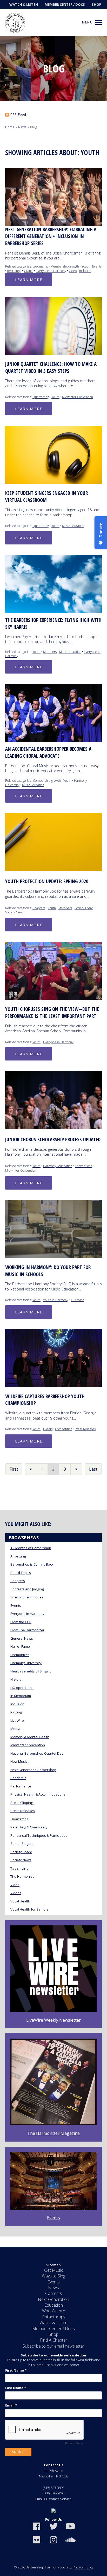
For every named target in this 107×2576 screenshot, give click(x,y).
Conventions (83, 1166)
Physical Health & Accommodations (38, 1794)
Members (50, 652)
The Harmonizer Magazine (53, 2133)
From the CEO (21, 1622)
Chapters (39, 908)
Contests (53, 2293)
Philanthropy (54, 2317)
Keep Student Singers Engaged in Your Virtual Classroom (46, 497)
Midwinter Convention (78, 397)
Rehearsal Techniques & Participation (40, 1835)
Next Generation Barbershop (33, 1770)
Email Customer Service (53, 2499)
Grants (29, 271)
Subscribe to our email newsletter (53, 2346)
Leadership (40, 266)
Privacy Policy (83, 2567)
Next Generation (53, 2299)
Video (73, 271)
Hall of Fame (20, 1646)
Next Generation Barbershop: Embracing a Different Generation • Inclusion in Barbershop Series (51, 236)
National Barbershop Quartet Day (37, 1753)
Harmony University (26, 1663)
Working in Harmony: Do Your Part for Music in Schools (48, 1271)
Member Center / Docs (65, 4)
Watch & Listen (24, 4)
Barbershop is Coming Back (32, 1564)
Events (97, 266)
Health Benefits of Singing (31, 1671)
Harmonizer (20, 1655)
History (16, 1679)
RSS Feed (18, 115)
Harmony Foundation (58, 1166)
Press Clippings (22, 1803)
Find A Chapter (54, 2340)
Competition (64, 1429)
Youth (86, 266)
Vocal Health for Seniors (29, 1909)
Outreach (78, 1300)
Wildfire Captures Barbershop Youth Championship (45, 1400)
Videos (16, 1893)
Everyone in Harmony (51, 271)
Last (93, 1469)
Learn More (29, 280)
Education (54, 2305)
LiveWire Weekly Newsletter (53, 2020)
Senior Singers (22, 1844)
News (22, 127)
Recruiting (14, 271)
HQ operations (22, 1688)
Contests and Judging (27, 1589)
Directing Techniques (27, 1597)
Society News (14, 912)
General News (22, 1638)
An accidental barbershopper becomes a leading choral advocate (48, 752)
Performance (21, 1786)
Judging (16, 1712)
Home (10, 127)
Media (15, 1729)
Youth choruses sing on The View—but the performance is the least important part (52, 1013)
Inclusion (85, 271)
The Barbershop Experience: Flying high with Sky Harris (53, 624)
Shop (96, 4)
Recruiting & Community (29, 1827)
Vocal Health (20, 1901)
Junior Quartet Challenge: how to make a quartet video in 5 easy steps (51, 368)
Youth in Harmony (56, 1300)
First (14, 1469)
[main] (53, 1141)
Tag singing (19, 1868)
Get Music (54, 2270)
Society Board (84, 908)
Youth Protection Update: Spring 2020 (47, 881)
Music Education (73, 526)
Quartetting (41, 397)
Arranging (18, 1556)
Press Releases (85, 1429)
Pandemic (18, 1778)
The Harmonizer (23, 1876)
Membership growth (65, 266)
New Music (19, 1761)
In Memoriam (21, 1696)
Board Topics (21, 1573)
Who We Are (54, 2311)
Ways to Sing (53, 2276)
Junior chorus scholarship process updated (53, 1139)
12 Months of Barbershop (31, 1548)
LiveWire (17, 1720)
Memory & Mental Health (30, 1737)
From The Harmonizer (27, 1630)
